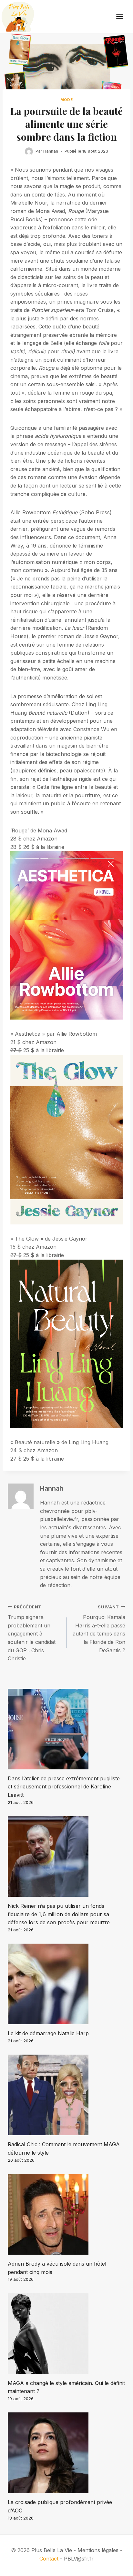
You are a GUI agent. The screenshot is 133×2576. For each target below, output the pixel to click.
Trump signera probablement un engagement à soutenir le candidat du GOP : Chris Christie (32, 1633)
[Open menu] (123, 17)
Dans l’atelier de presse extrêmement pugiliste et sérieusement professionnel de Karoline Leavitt (64, 1787)
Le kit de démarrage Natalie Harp (48, 2033)
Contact (49, 2559)
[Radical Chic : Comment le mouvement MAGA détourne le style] (66, 2095)
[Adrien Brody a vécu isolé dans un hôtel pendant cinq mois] (66, 2214)
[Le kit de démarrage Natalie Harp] (66, 1984)
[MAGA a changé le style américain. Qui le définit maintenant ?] (66, 2334)
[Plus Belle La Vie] (18, 17)
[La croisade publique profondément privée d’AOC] (66, 2453)
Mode (66, 100)
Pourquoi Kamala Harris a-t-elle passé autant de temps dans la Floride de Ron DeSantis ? (99, 1629)
